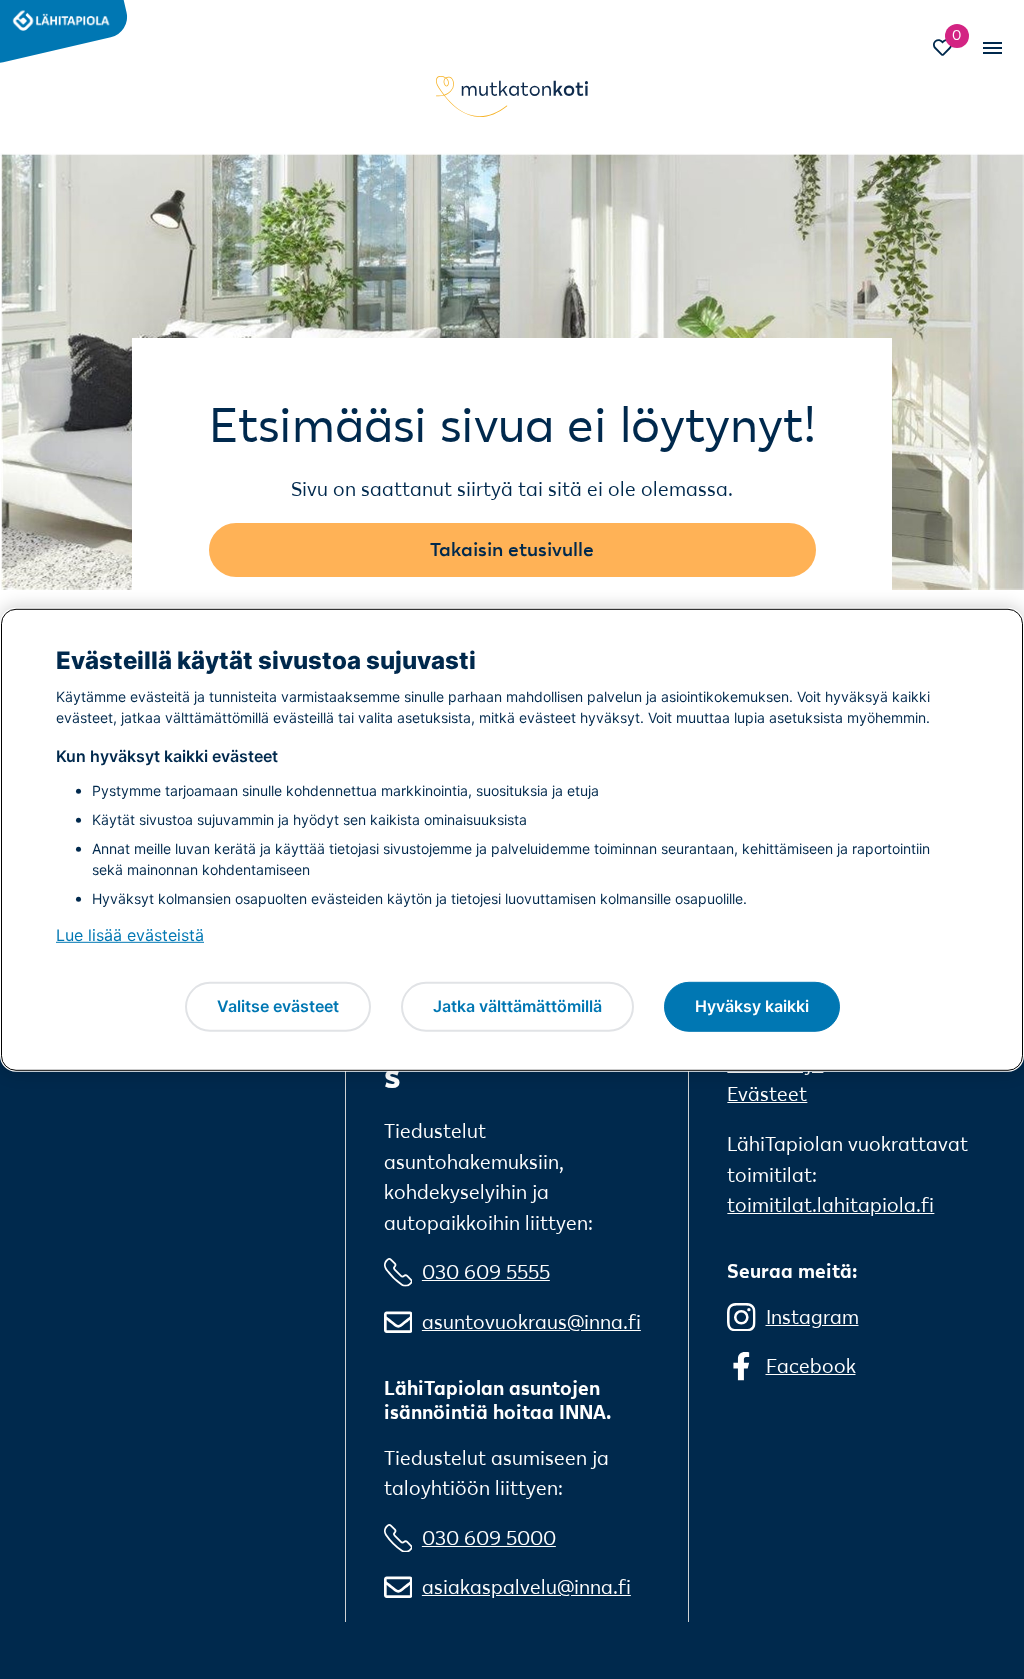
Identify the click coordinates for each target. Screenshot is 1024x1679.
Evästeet (767, 1094)
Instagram (812, 1317)
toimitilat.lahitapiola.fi (830, 1205)
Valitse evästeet (278, 1006)
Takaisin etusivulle (512, 549)
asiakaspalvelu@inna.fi (526, 1587)
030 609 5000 (489, 1538)
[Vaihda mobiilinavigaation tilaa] (990, 47)
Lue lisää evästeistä (130, 935)
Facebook (811, 1366)
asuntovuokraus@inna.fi (531, 1322)
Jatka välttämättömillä (517, 1006)
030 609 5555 (486, 1272)
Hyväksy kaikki (752, 1006)
